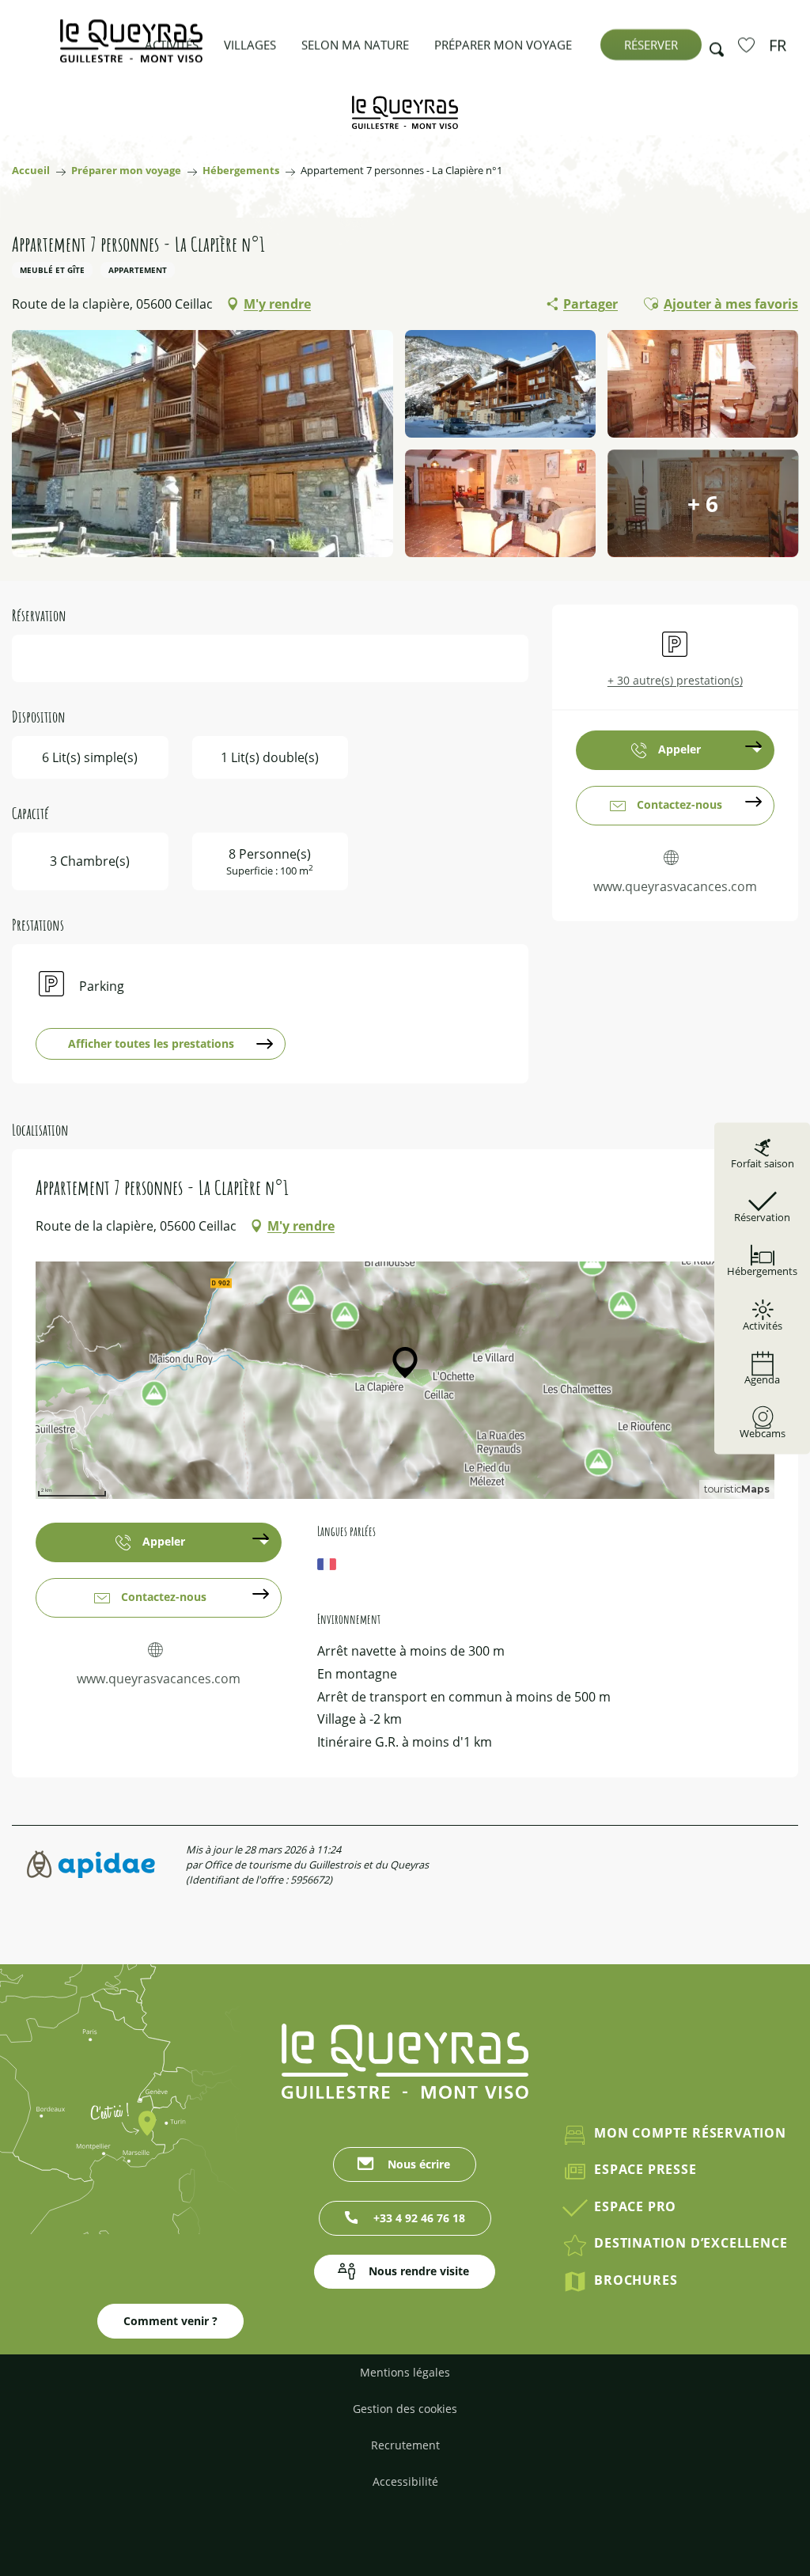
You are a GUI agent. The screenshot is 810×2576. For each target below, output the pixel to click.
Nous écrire (419, 2164)
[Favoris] (748, 44)
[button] (712, 45)
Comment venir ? (170, 2321)
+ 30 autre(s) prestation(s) (675, 680)
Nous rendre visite (419, 2271)
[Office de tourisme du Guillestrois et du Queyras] (131, 49)
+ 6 (703, 503)
